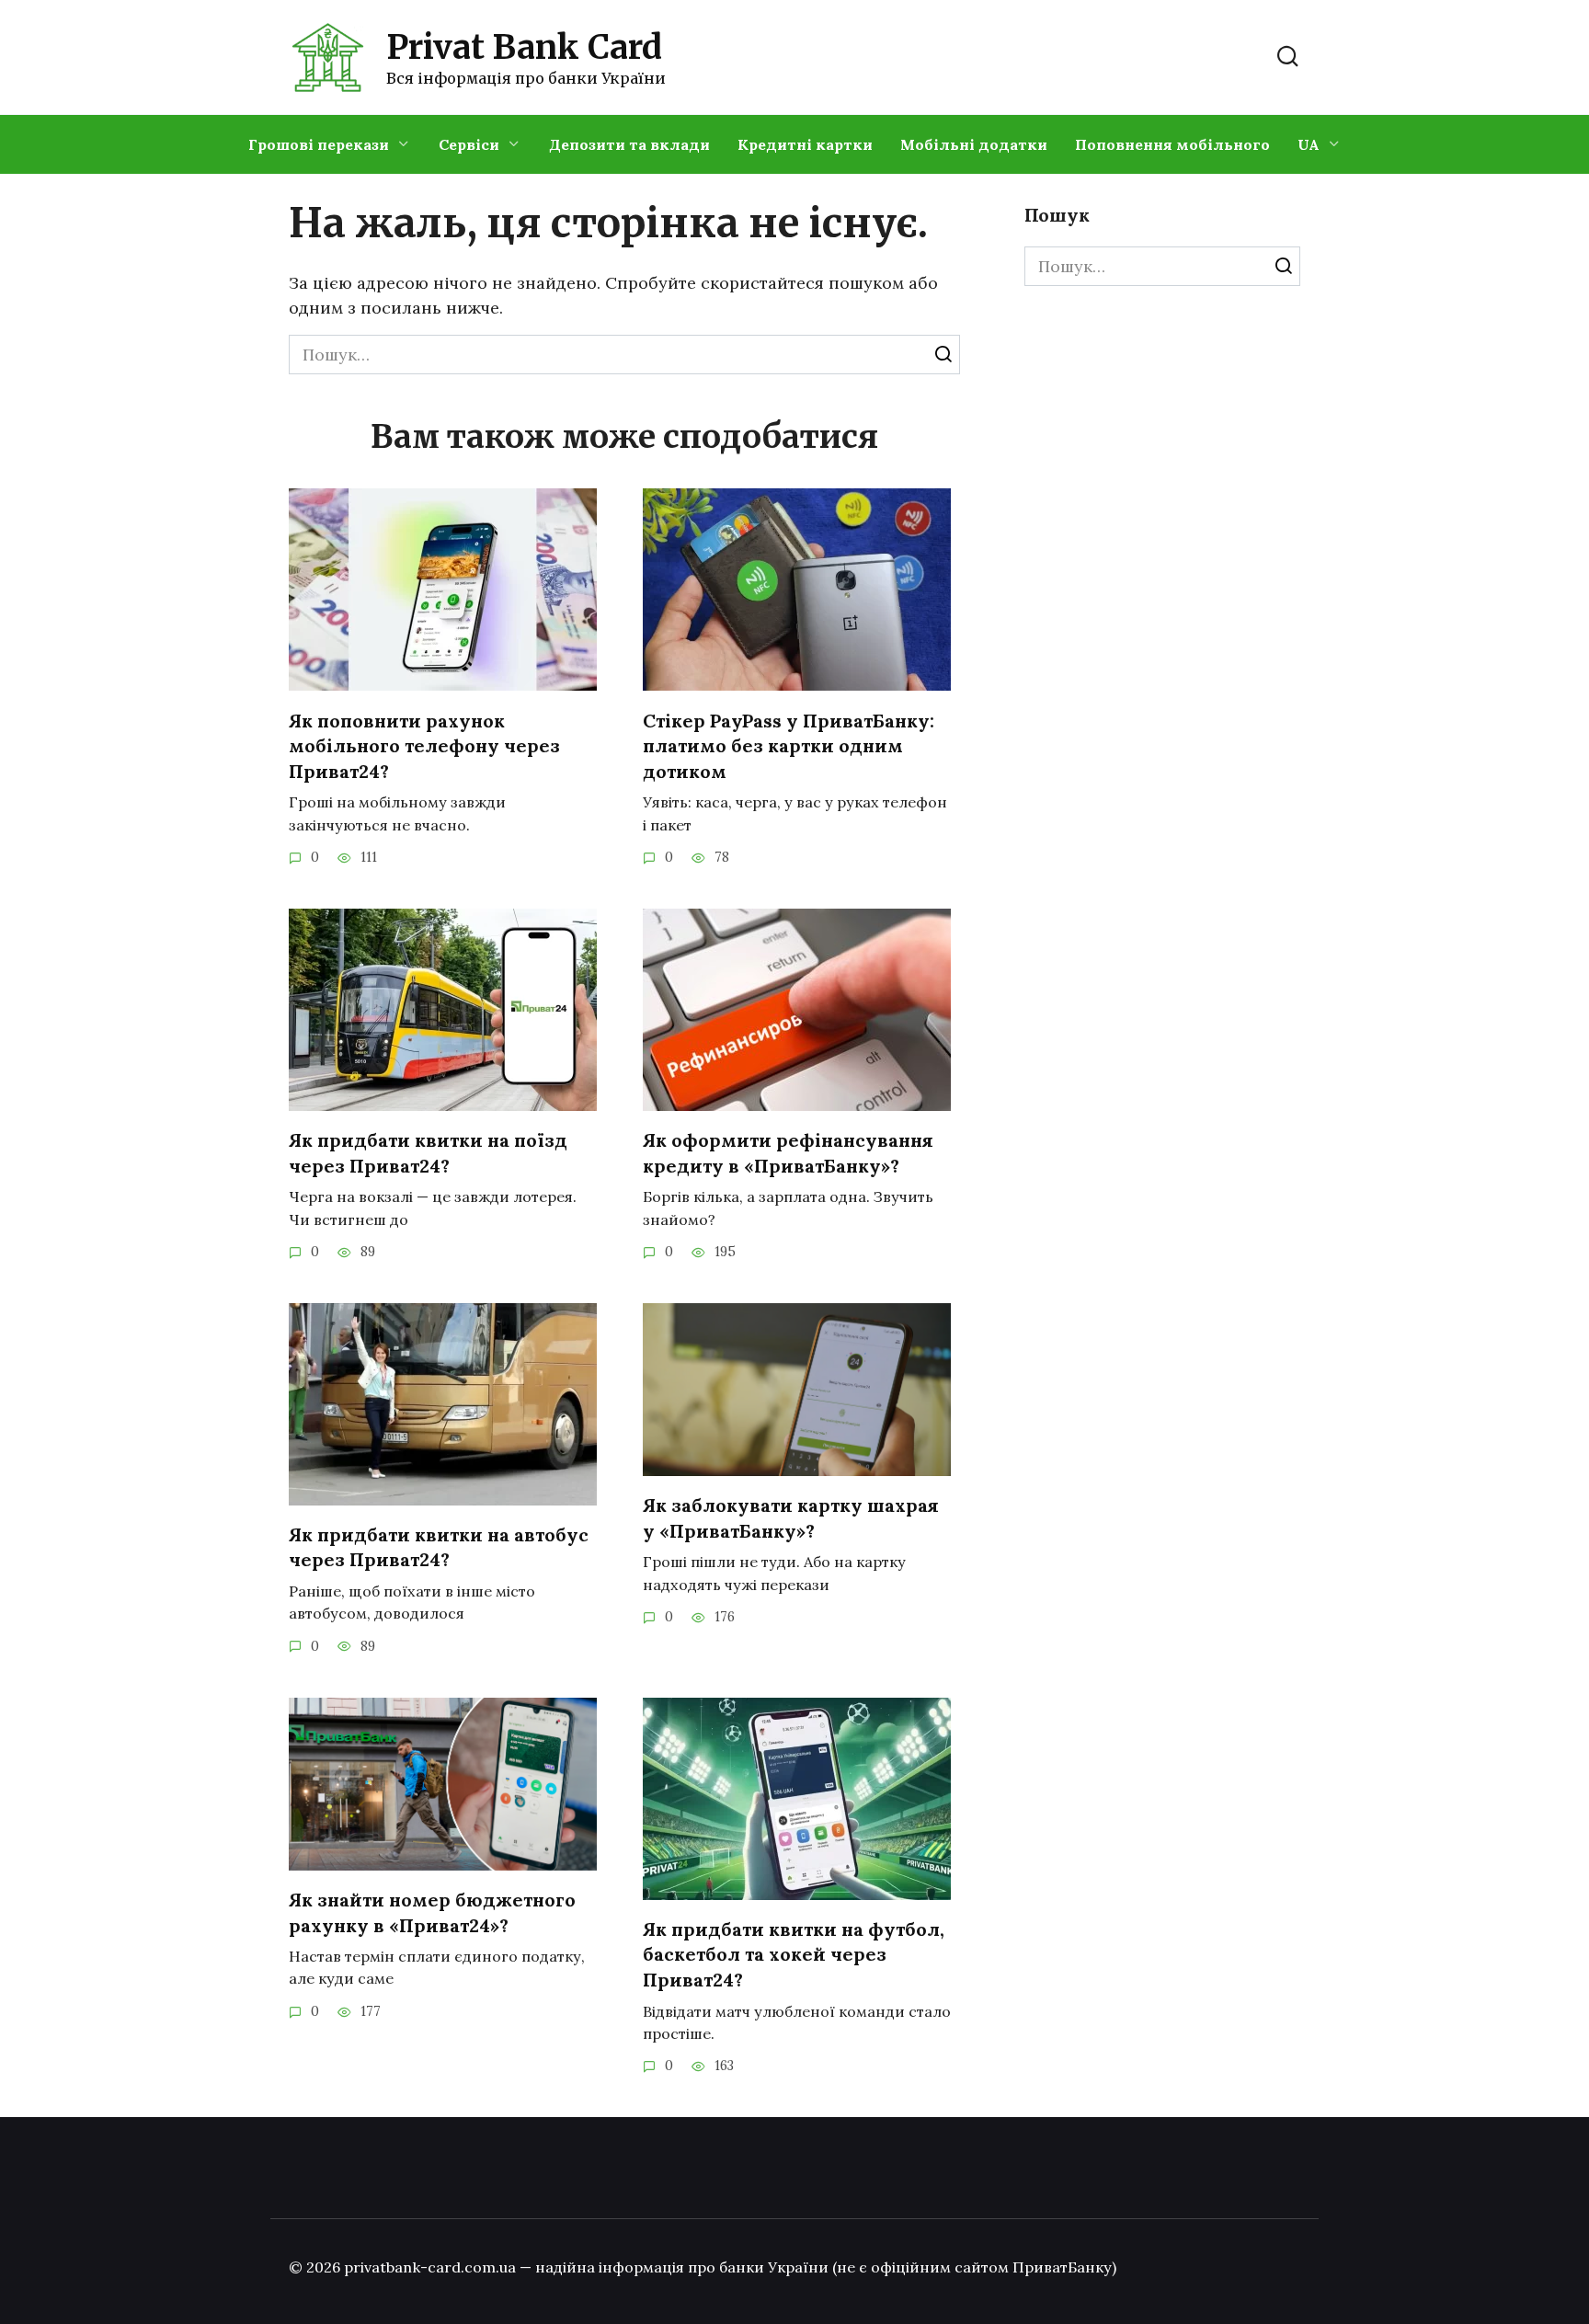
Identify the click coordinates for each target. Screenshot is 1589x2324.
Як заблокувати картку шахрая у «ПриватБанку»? (791, 1518)
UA (1309, 144)
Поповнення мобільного (1172, 144)
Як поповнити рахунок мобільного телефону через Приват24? (424, 745)
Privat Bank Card (524, 47)
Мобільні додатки (974, 144)
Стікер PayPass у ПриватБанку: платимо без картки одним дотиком (789, 745)
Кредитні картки (805, 144)
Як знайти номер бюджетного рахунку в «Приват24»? (432, 1912)
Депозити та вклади (629, 144)
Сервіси (469, 144)
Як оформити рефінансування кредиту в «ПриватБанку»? (788, 1153)
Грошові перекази (319, 144)
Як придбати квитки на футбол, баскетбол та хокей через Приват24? (794, 1954)
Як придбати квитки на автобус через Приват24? (439, 1547)
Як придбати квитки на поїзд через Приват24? (428, 1153)
